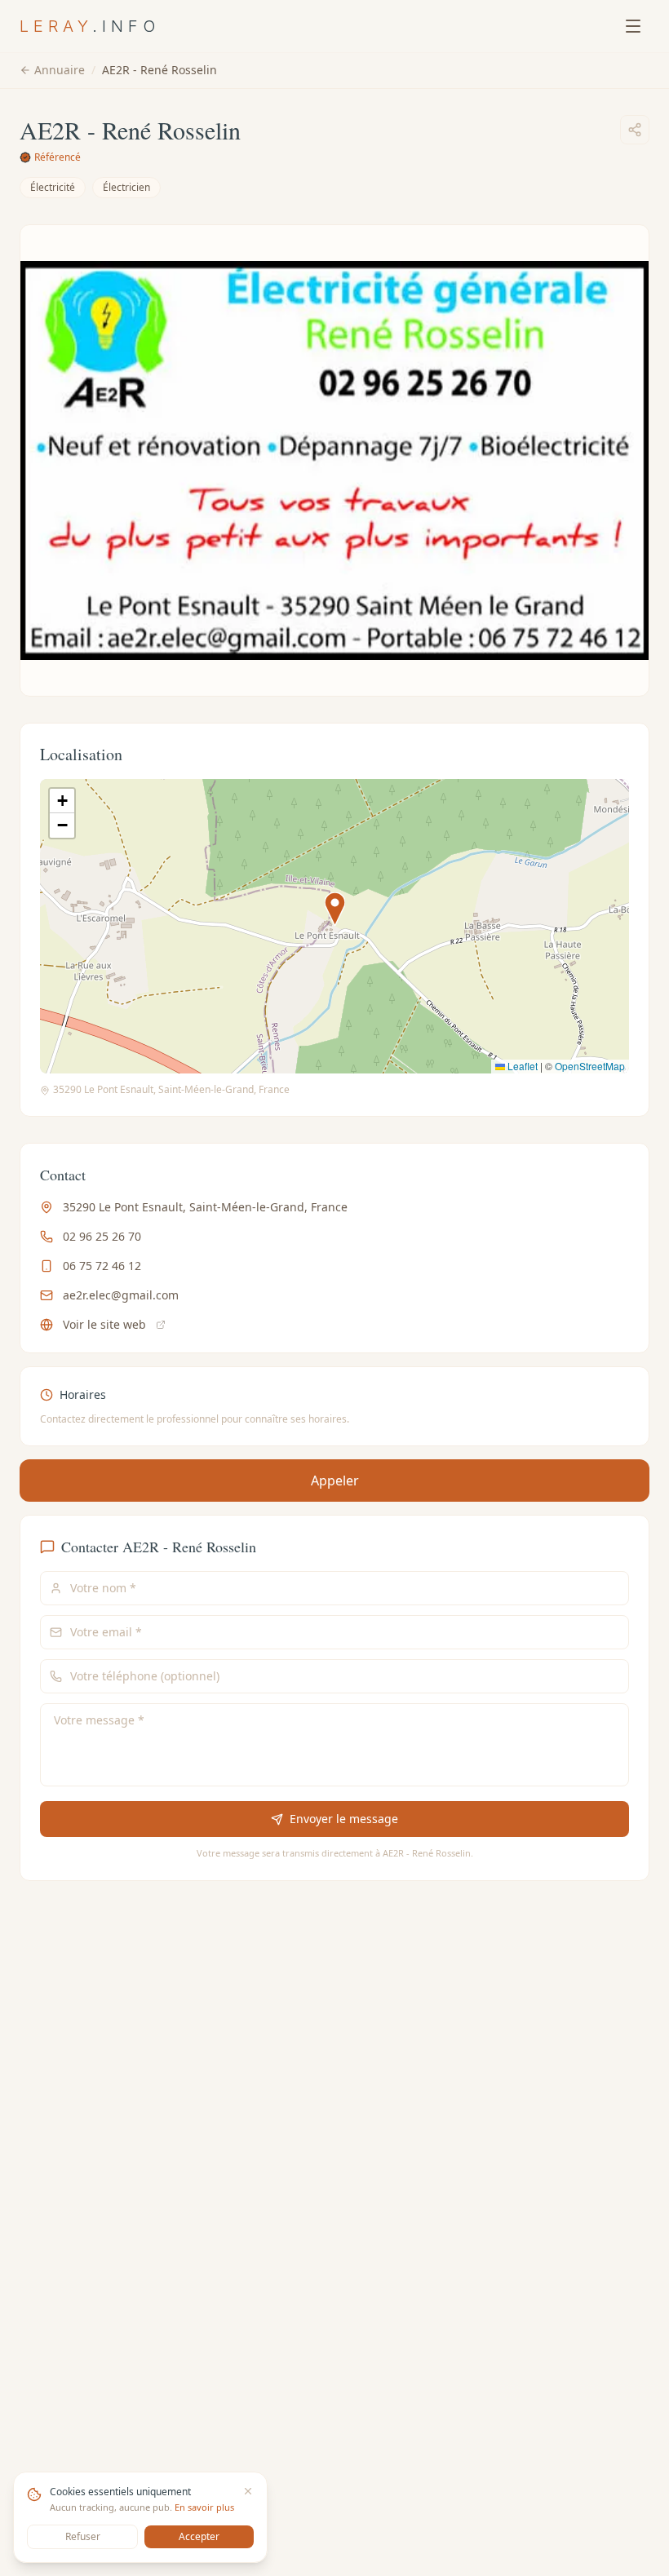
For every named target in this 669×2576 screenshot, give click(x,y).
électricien (126, 187)
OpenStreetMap (590, 1066)
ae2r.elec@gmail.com (121, 1295)
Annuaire (60, 70)
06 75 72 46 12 (102, 1266)
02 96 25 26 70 (102, 1236)
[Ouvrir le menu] (633, 26)
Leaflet (521, 1066)
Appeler (335, 1481)
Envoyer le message (344, 1819)
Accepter (199, 2536)
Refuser (83, 2536)
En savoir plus (204, 2507)
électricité (53, 187)
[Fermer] (248, 2491)
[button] (335, 909)
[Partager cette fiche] (635, 130)
